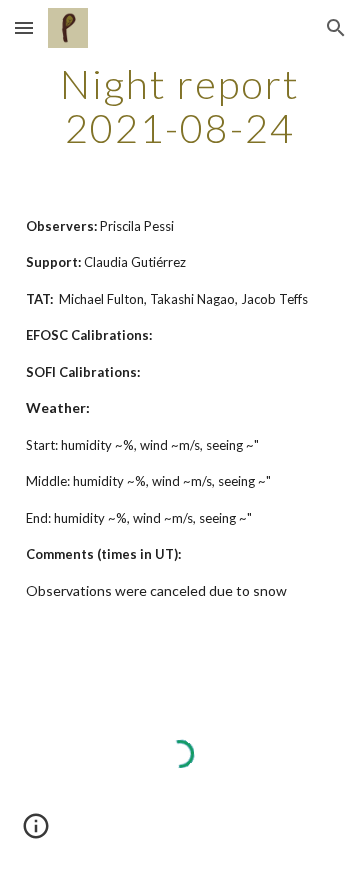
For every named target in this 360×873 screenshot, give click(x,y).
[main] (180, 106)
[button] (24, 27)
